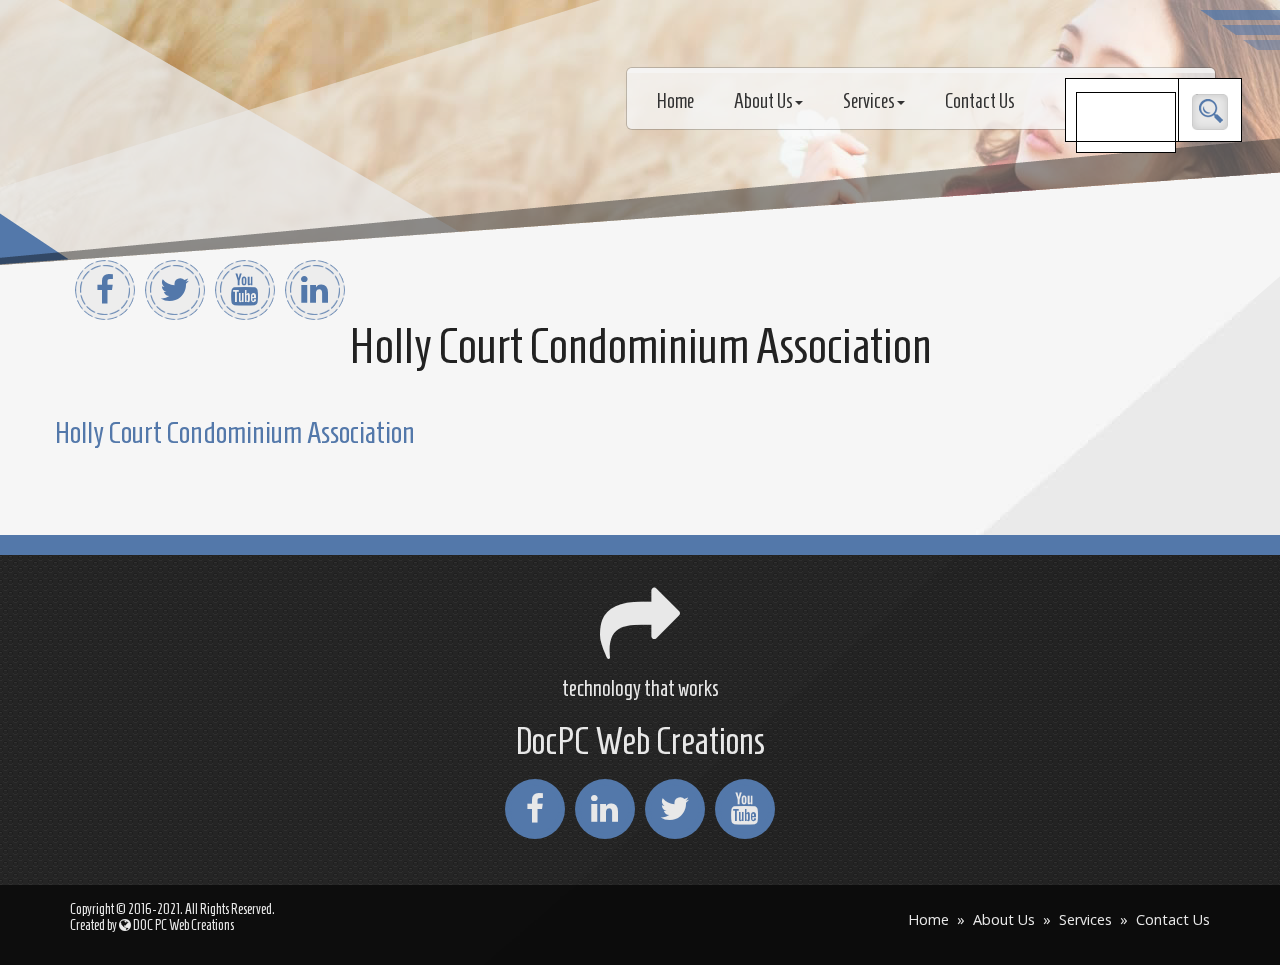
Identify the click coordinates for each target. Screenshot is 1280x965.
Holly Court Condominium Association (235, 432)
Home (675, 101)
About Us (763, 101)
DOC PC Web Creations (182, 925)
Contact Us (980, 101)
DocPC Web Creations (640, 741)
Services (869, 101)
